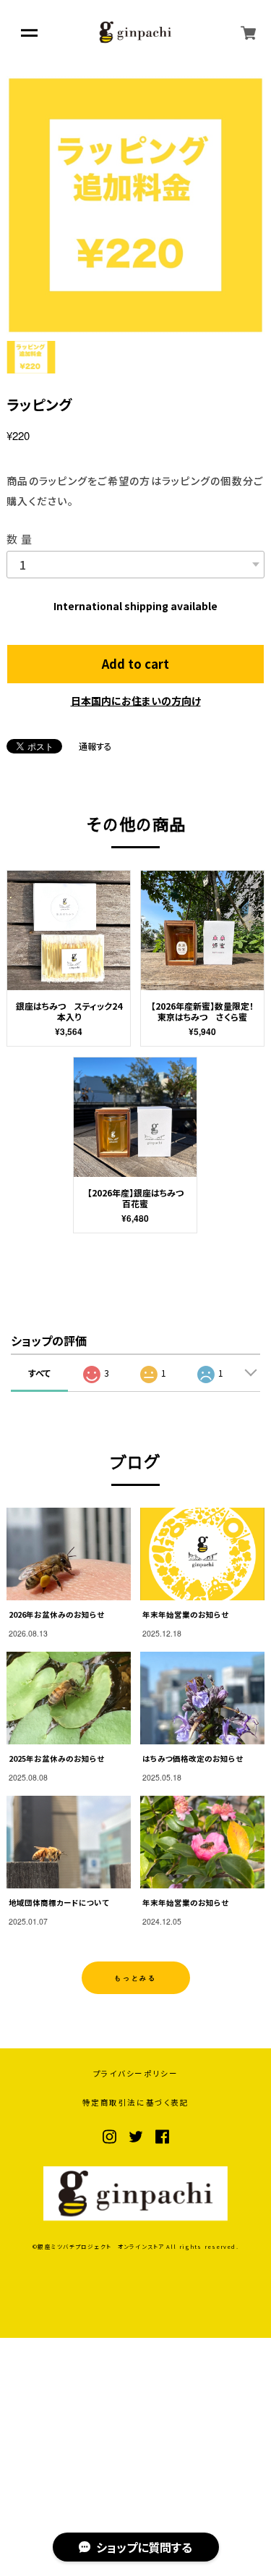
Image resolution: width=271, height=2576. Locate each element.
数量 (21, 539)
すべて (39, 1373)
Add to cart (135, 664)
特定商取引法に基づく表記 (136, 2103)
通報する (95, 746)
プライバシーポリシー (136, 2074)
